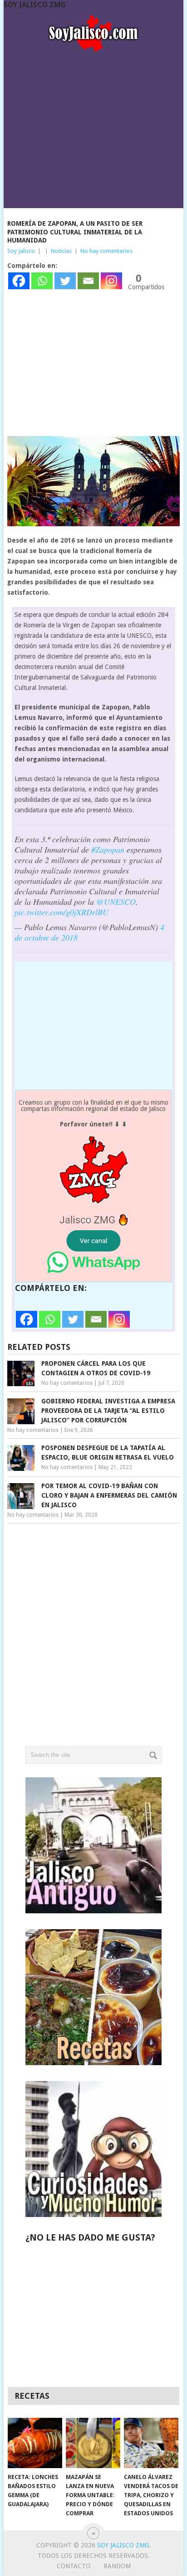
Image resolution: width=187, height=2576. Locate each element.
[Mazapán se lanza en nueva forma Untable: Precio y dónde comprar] (93, 2443)
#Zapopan (108, 849)
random (117, 2566)
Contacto (74, 2566)
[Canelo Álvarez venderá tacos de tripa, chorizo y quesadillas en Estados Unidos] (151, 2443)
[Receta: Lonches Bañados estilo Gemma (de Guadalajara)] (35, 2443)
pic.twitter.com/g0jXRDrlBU (62, 912)
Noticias (61, 251)
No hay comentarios (106, 251)
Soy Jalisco (21, 251)
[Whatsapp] (42, 281)
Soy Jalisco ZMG (35, 5)
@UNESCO (116, 902)
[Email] (88, 281)
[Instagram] (111, 281)
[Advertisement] (93, 127)
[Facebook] (19, 281)
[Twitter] (65, 281)
